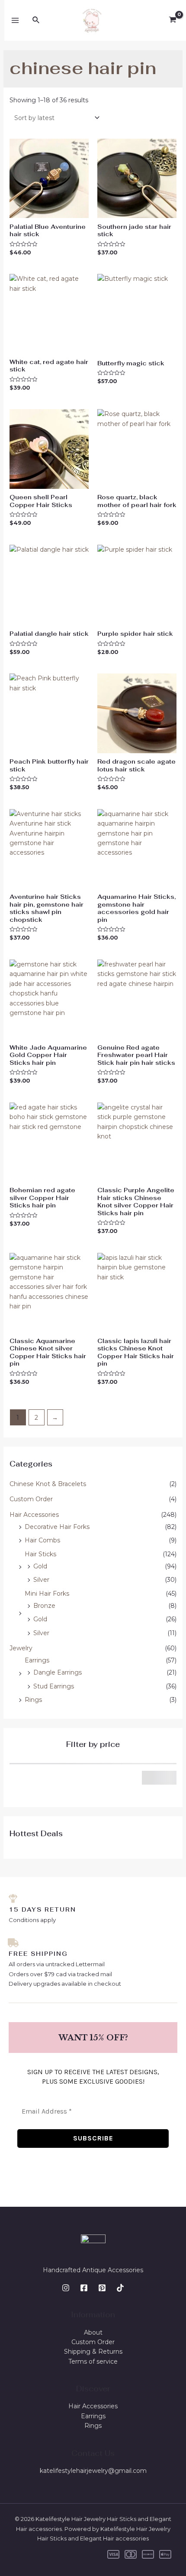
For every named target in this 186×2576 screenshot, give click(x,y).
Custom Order (31, 1499)
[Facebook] (84, 2288)
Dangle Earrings (58, 1672)
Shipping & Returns (93, 2352)
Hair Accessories (34, 1515)
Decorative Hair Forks (57, 1527)
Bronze (44, 1606)
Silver (41, 1580)
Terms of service (93, 2361)
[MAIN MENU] (15, 20)
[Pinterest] (102, 2288)
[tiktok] (120, 2288)
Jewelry (21, 1648)
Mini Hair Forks (47, 1594)
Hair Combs (42, 1540)
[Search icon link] (36, 20)
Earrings (37, 1660)
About (93, 2332)
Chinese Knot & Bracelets (48, 1484)
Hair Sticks (40, 1554)
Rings (33, 1700)
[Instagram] (66, 2288)
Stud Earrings (54, 1686)
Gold (40, 1566)
